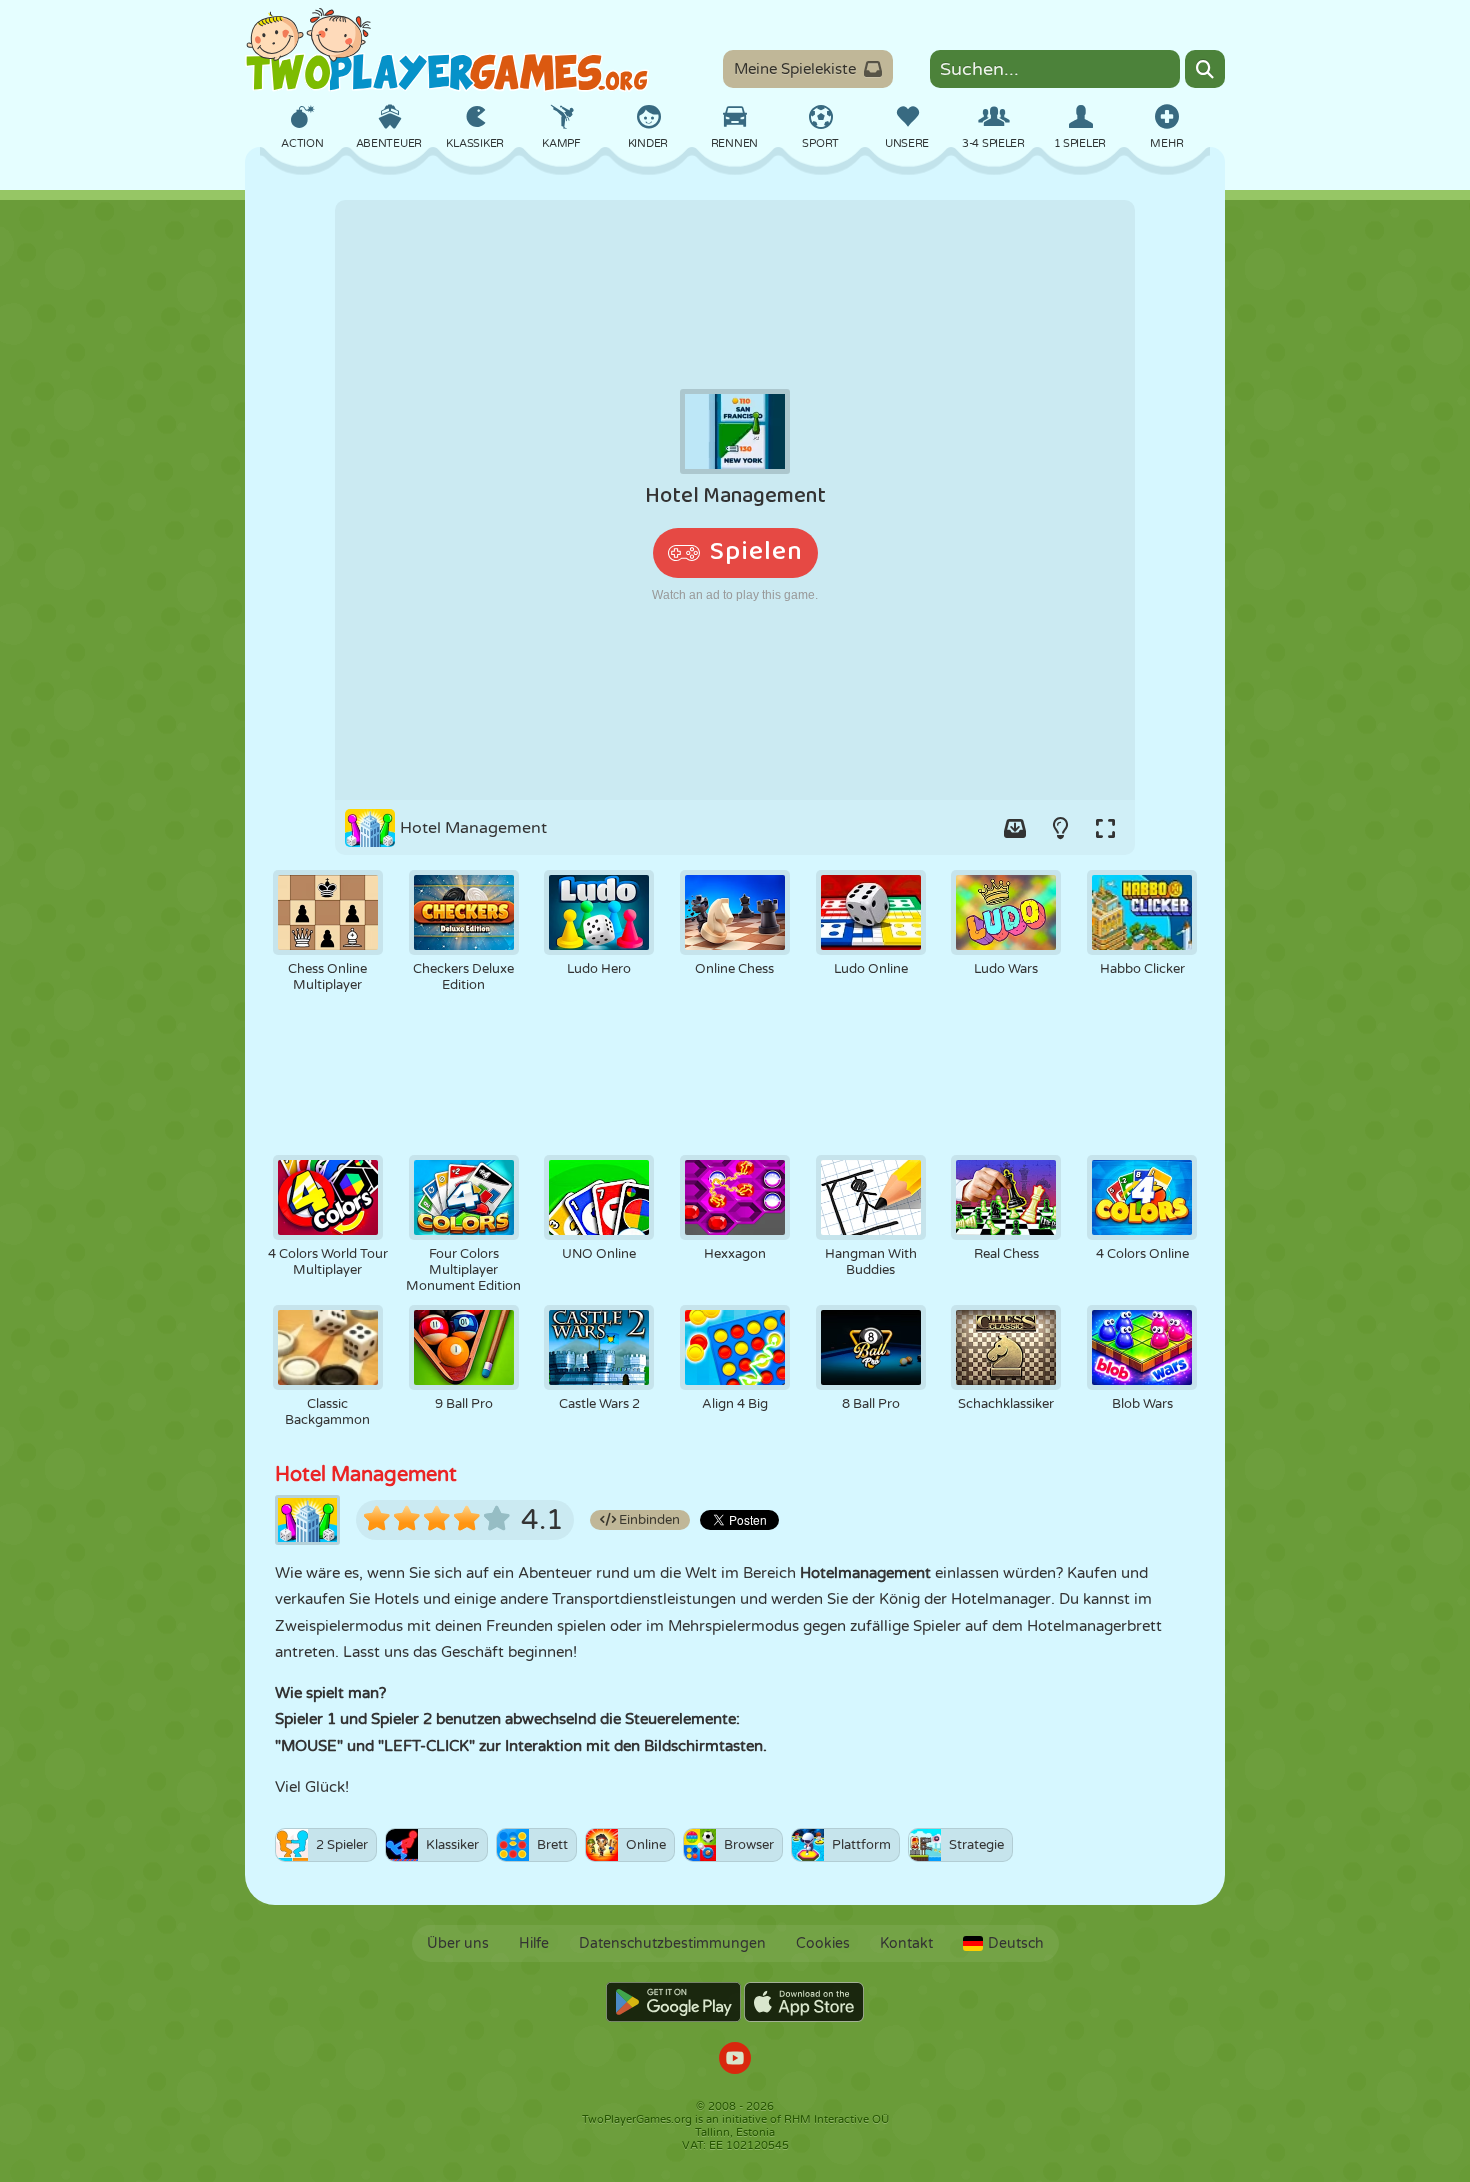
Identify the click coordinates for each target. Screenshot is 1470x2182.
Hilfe (534, 1943)
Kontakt (906, 1943)
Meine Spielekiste (795, 69)
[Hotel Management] (735, 500)
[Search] (1205, 69)
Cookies (823, 1943)
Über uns (458, 1943)
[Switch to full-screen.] (1105, 828)
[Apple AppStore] (804, 2002)
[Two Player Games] (447, 50)
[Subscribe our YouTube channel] (735, 2060)
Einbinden (648, 1520)
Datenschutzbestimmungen (672, 1943)
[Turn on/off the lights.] (1060, 828)
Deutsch (1016, 1943)
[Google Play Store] (673, 2002)
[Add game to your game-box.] (1015, 828)
